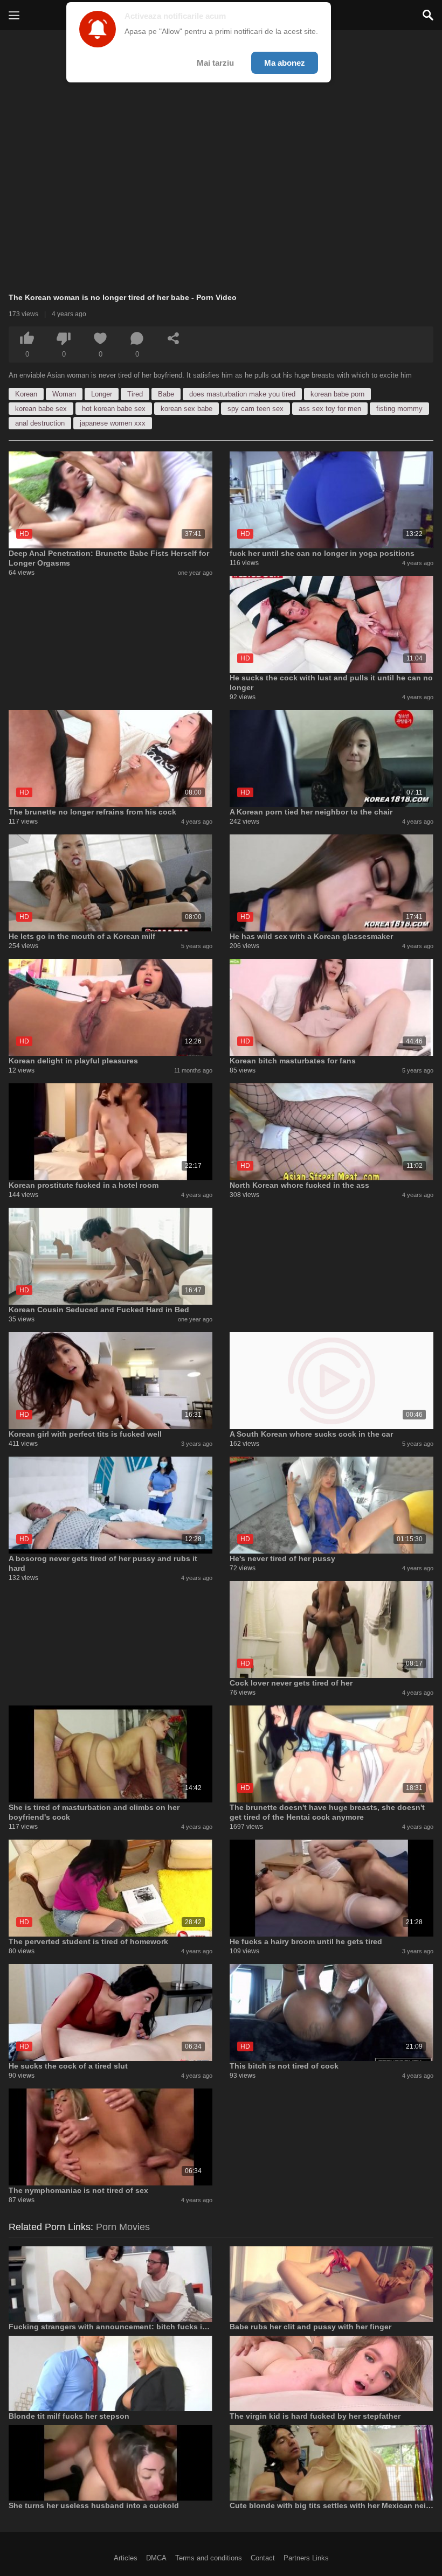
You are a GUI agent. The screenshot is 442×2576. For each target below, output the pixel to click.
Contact (263, 2558)
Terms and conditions (209, 2558)
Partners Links (306, 2558)
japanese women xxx (113, 423)
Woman (64, 394)
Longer (102, 394)
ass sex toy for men (330, 409)
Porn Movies (123, 2227)
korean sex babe (187, 409)
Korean (26, 394)
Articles (126, 2558)
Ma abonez (285, 63)
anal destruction (40, 423)
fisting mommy (399, 409)
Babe (166, 394)
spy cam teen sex (255, 409)
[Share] (174, 338)
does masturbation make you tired (242, 394)
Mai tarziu (215, 63)
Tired (135, 394)
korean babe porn (337, 394)
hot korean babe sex (114, 409)
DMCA (156, 2558)
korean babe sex (41, 409)
